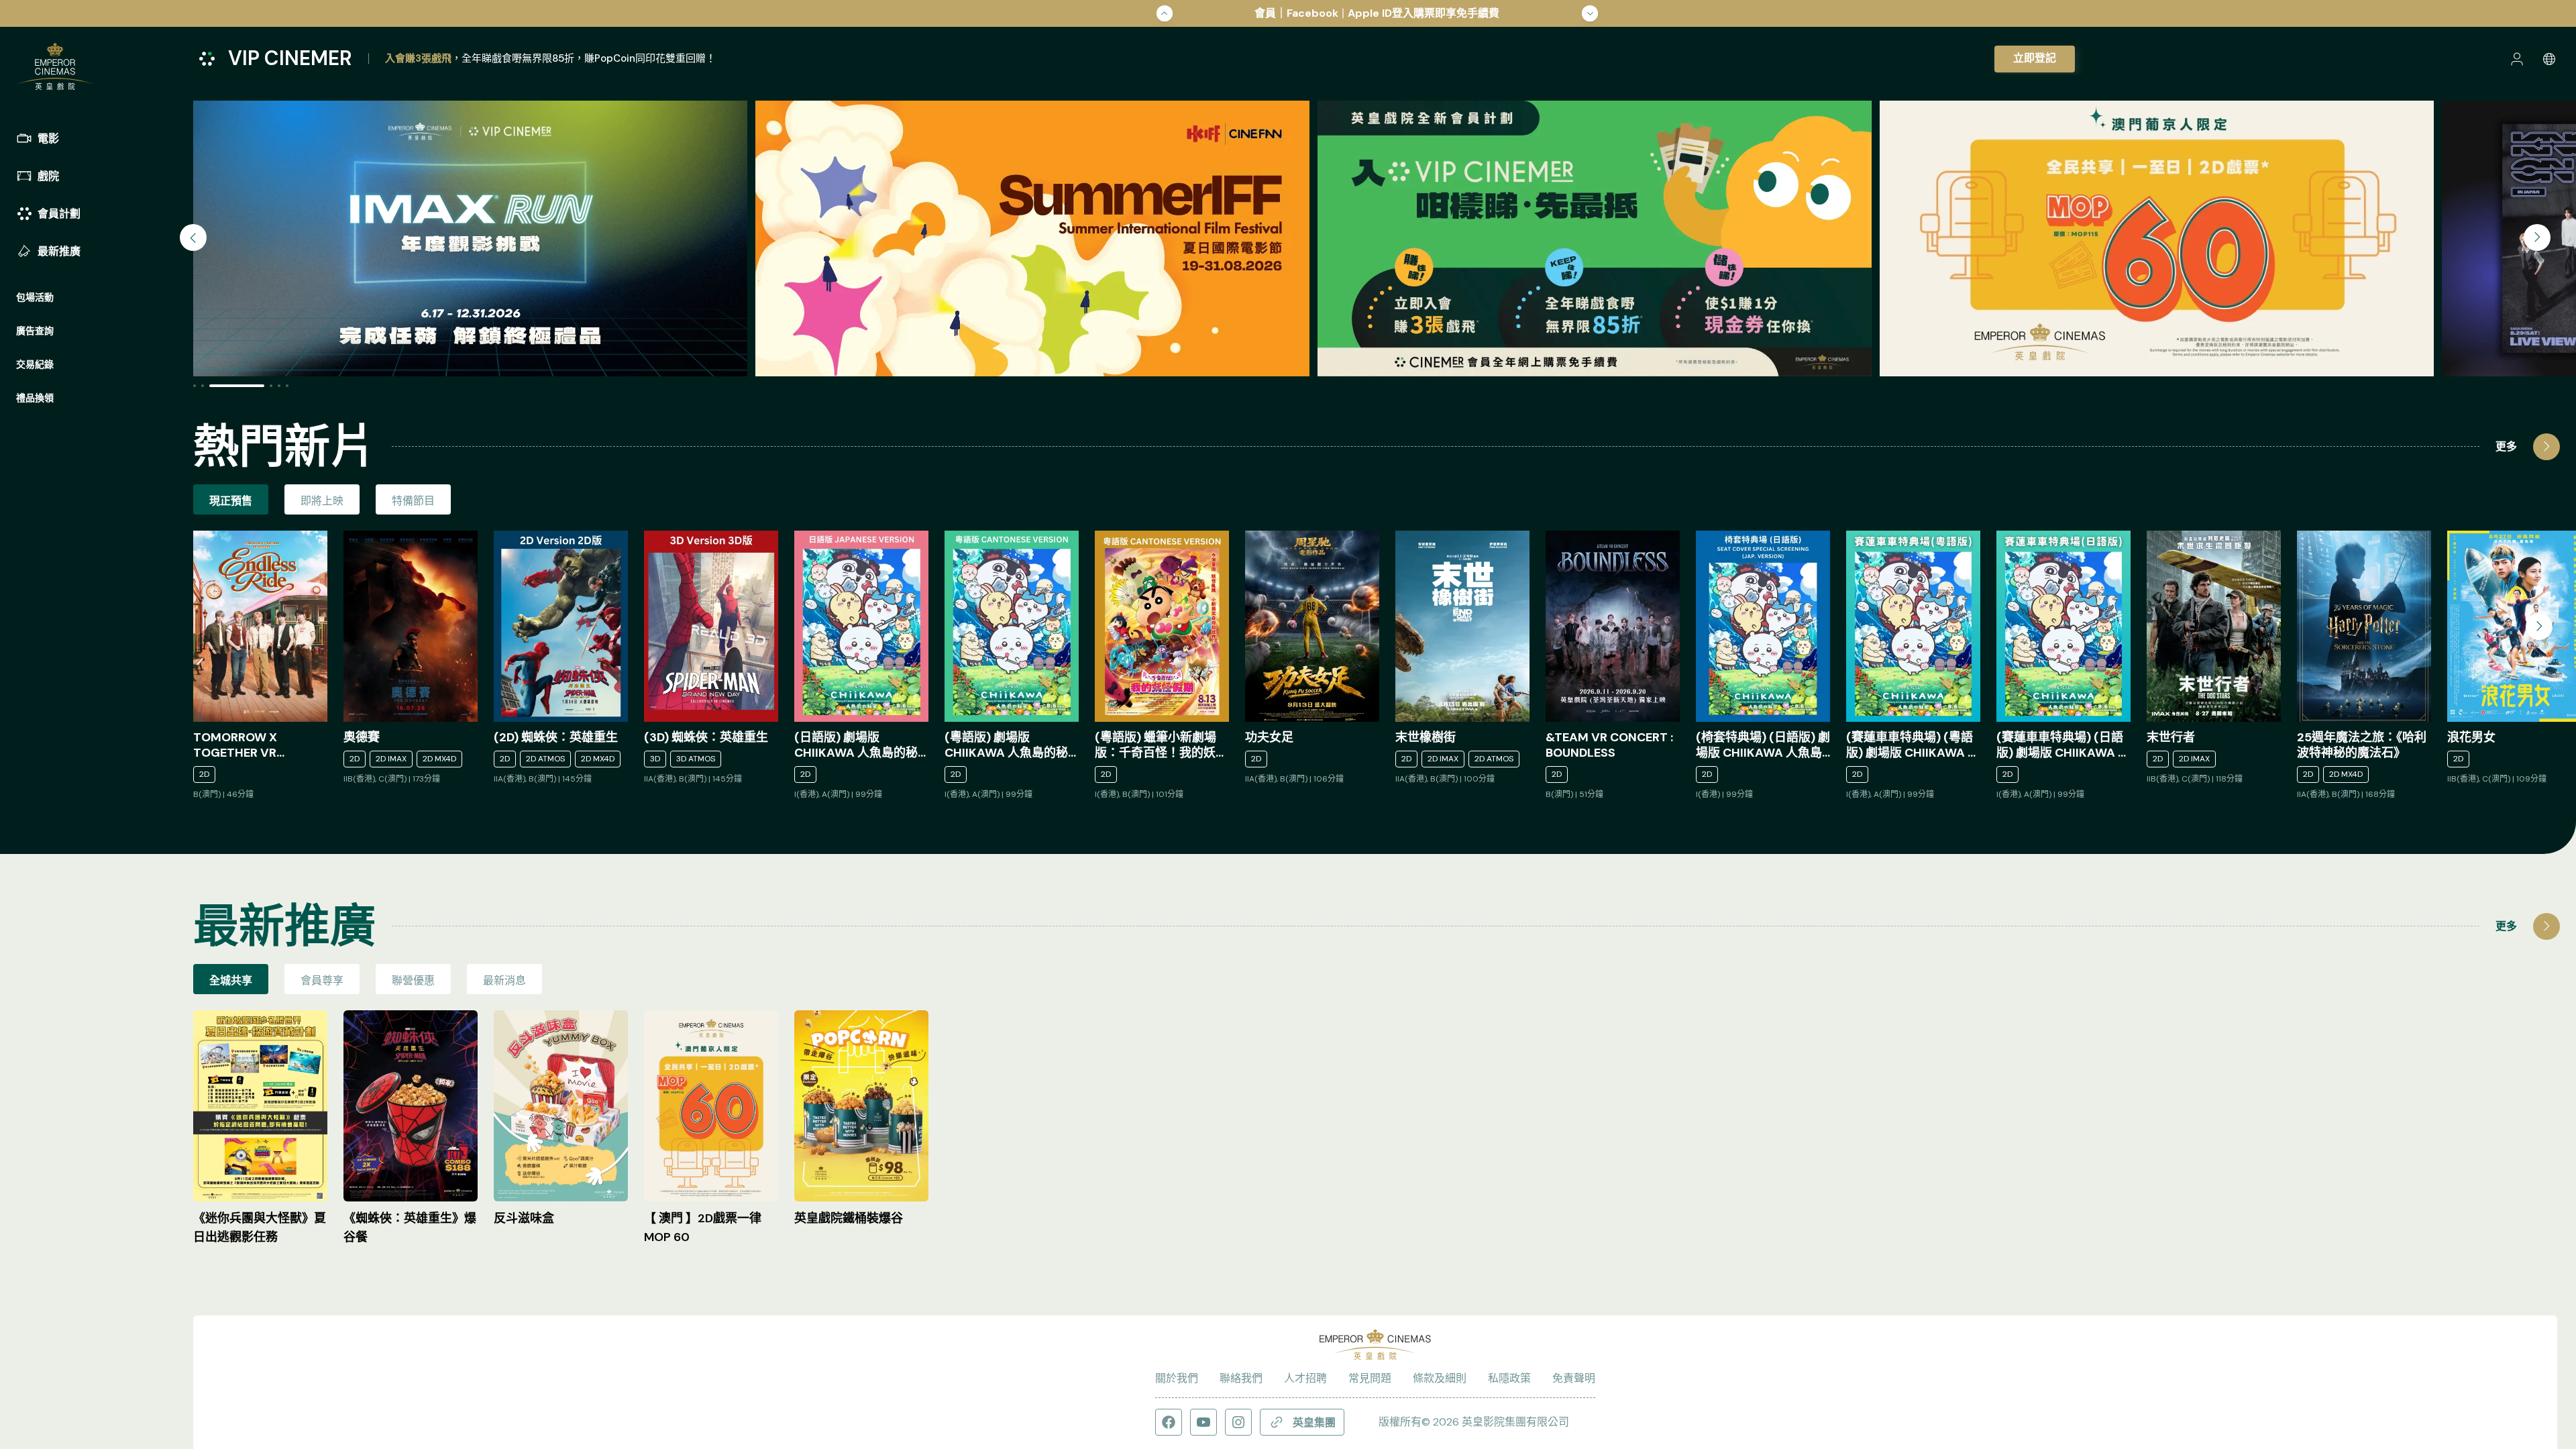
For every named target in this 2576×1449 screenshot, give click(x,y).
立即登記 (2035, 58)
